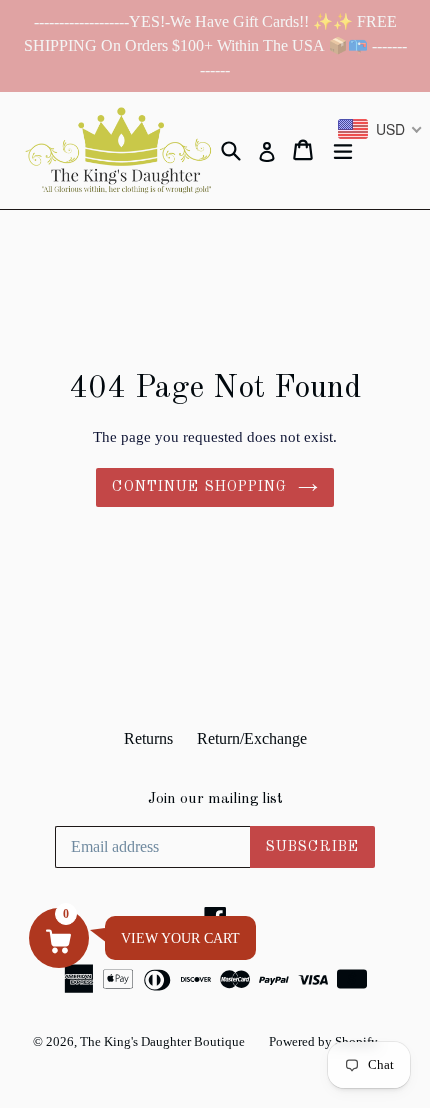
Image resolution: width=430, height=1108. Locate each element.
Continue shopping (199, 487)
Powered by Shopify (323, 1041)
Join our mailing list (215, 799)
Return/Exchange (252, 738)
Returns (148, 738)
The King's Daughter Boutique (162, 1041)
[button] (59, 938)
